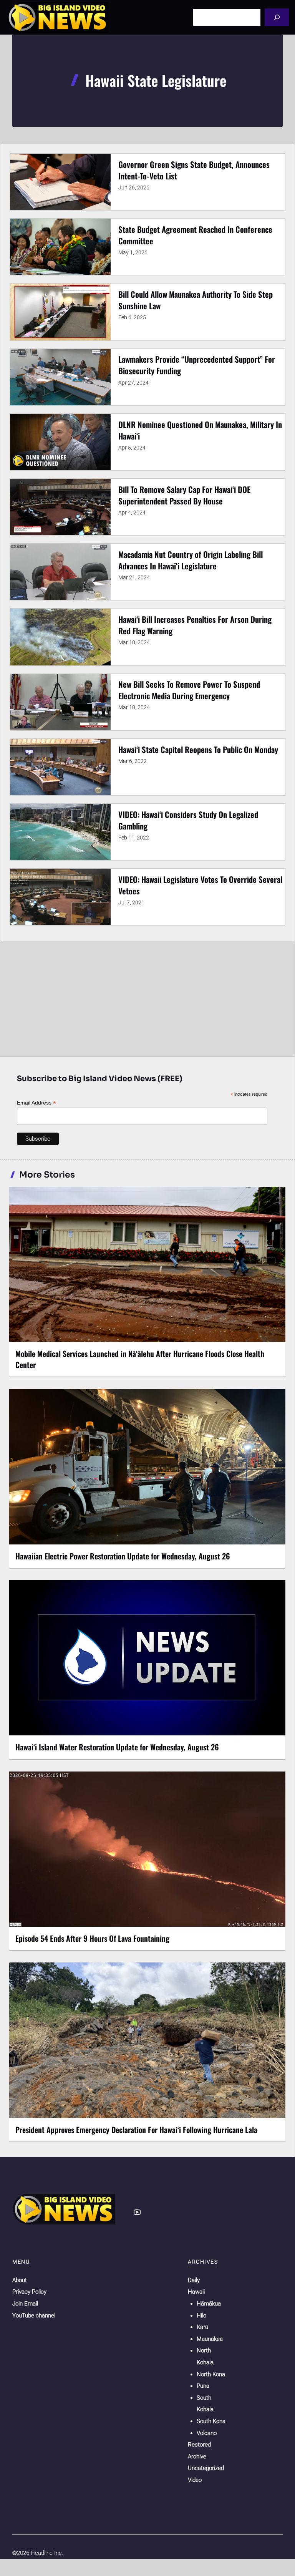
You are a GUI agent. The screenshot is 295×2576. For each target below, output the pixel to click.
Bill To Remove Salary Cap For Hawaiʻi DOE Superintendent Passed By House (184, 495)
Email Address (36, 1103)
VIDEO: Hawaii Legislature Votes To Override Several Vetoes (200, 885)
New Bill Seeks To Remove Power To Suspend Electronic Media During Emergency (189, 690)
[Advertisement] (147, 999)
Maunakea (210, 2339)
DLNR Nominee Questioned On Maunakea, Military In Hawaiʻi (200, 430)
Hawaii (196, 2292)
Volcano (207, 2433)
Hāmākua (209, 2304)
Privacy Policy (29, 2292)
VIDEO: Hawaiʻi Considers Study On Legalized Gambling (188, 820)
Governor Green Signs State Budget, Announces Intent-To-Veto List (194, 170)
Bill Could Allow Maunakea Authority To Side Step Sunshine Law (196, 300)
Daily (194, 2280)
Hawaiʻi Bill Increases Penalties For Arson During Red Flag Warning (195, 625)
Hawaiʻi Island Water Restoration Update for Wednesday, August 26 (117, 1747)
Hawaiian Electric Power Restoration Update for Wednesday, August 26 (123, 1556)
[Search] (277, 17)
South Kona (211, 2421)
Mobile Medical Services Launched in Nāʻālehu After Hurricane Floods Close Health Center (140, 1359)
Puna (203, 2386)
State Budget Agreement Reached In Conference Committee (195, 235)
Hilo (201, 2316)
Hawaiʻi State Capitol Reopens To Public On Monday (198, 749)
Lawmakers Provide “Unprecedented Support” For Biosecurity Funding (197, 365)
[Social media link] (137, 2212)
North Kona (211, 2374)
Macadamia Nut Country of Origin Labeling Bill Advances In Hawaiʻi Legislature (191, 560)
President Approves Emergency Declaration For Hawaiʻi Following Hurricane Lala (136, 2130)
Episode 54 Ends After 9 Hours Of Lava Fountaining (92, 1938)
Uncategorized (206, 2468)
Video (195, 2480)
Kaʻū (202, 2327)
